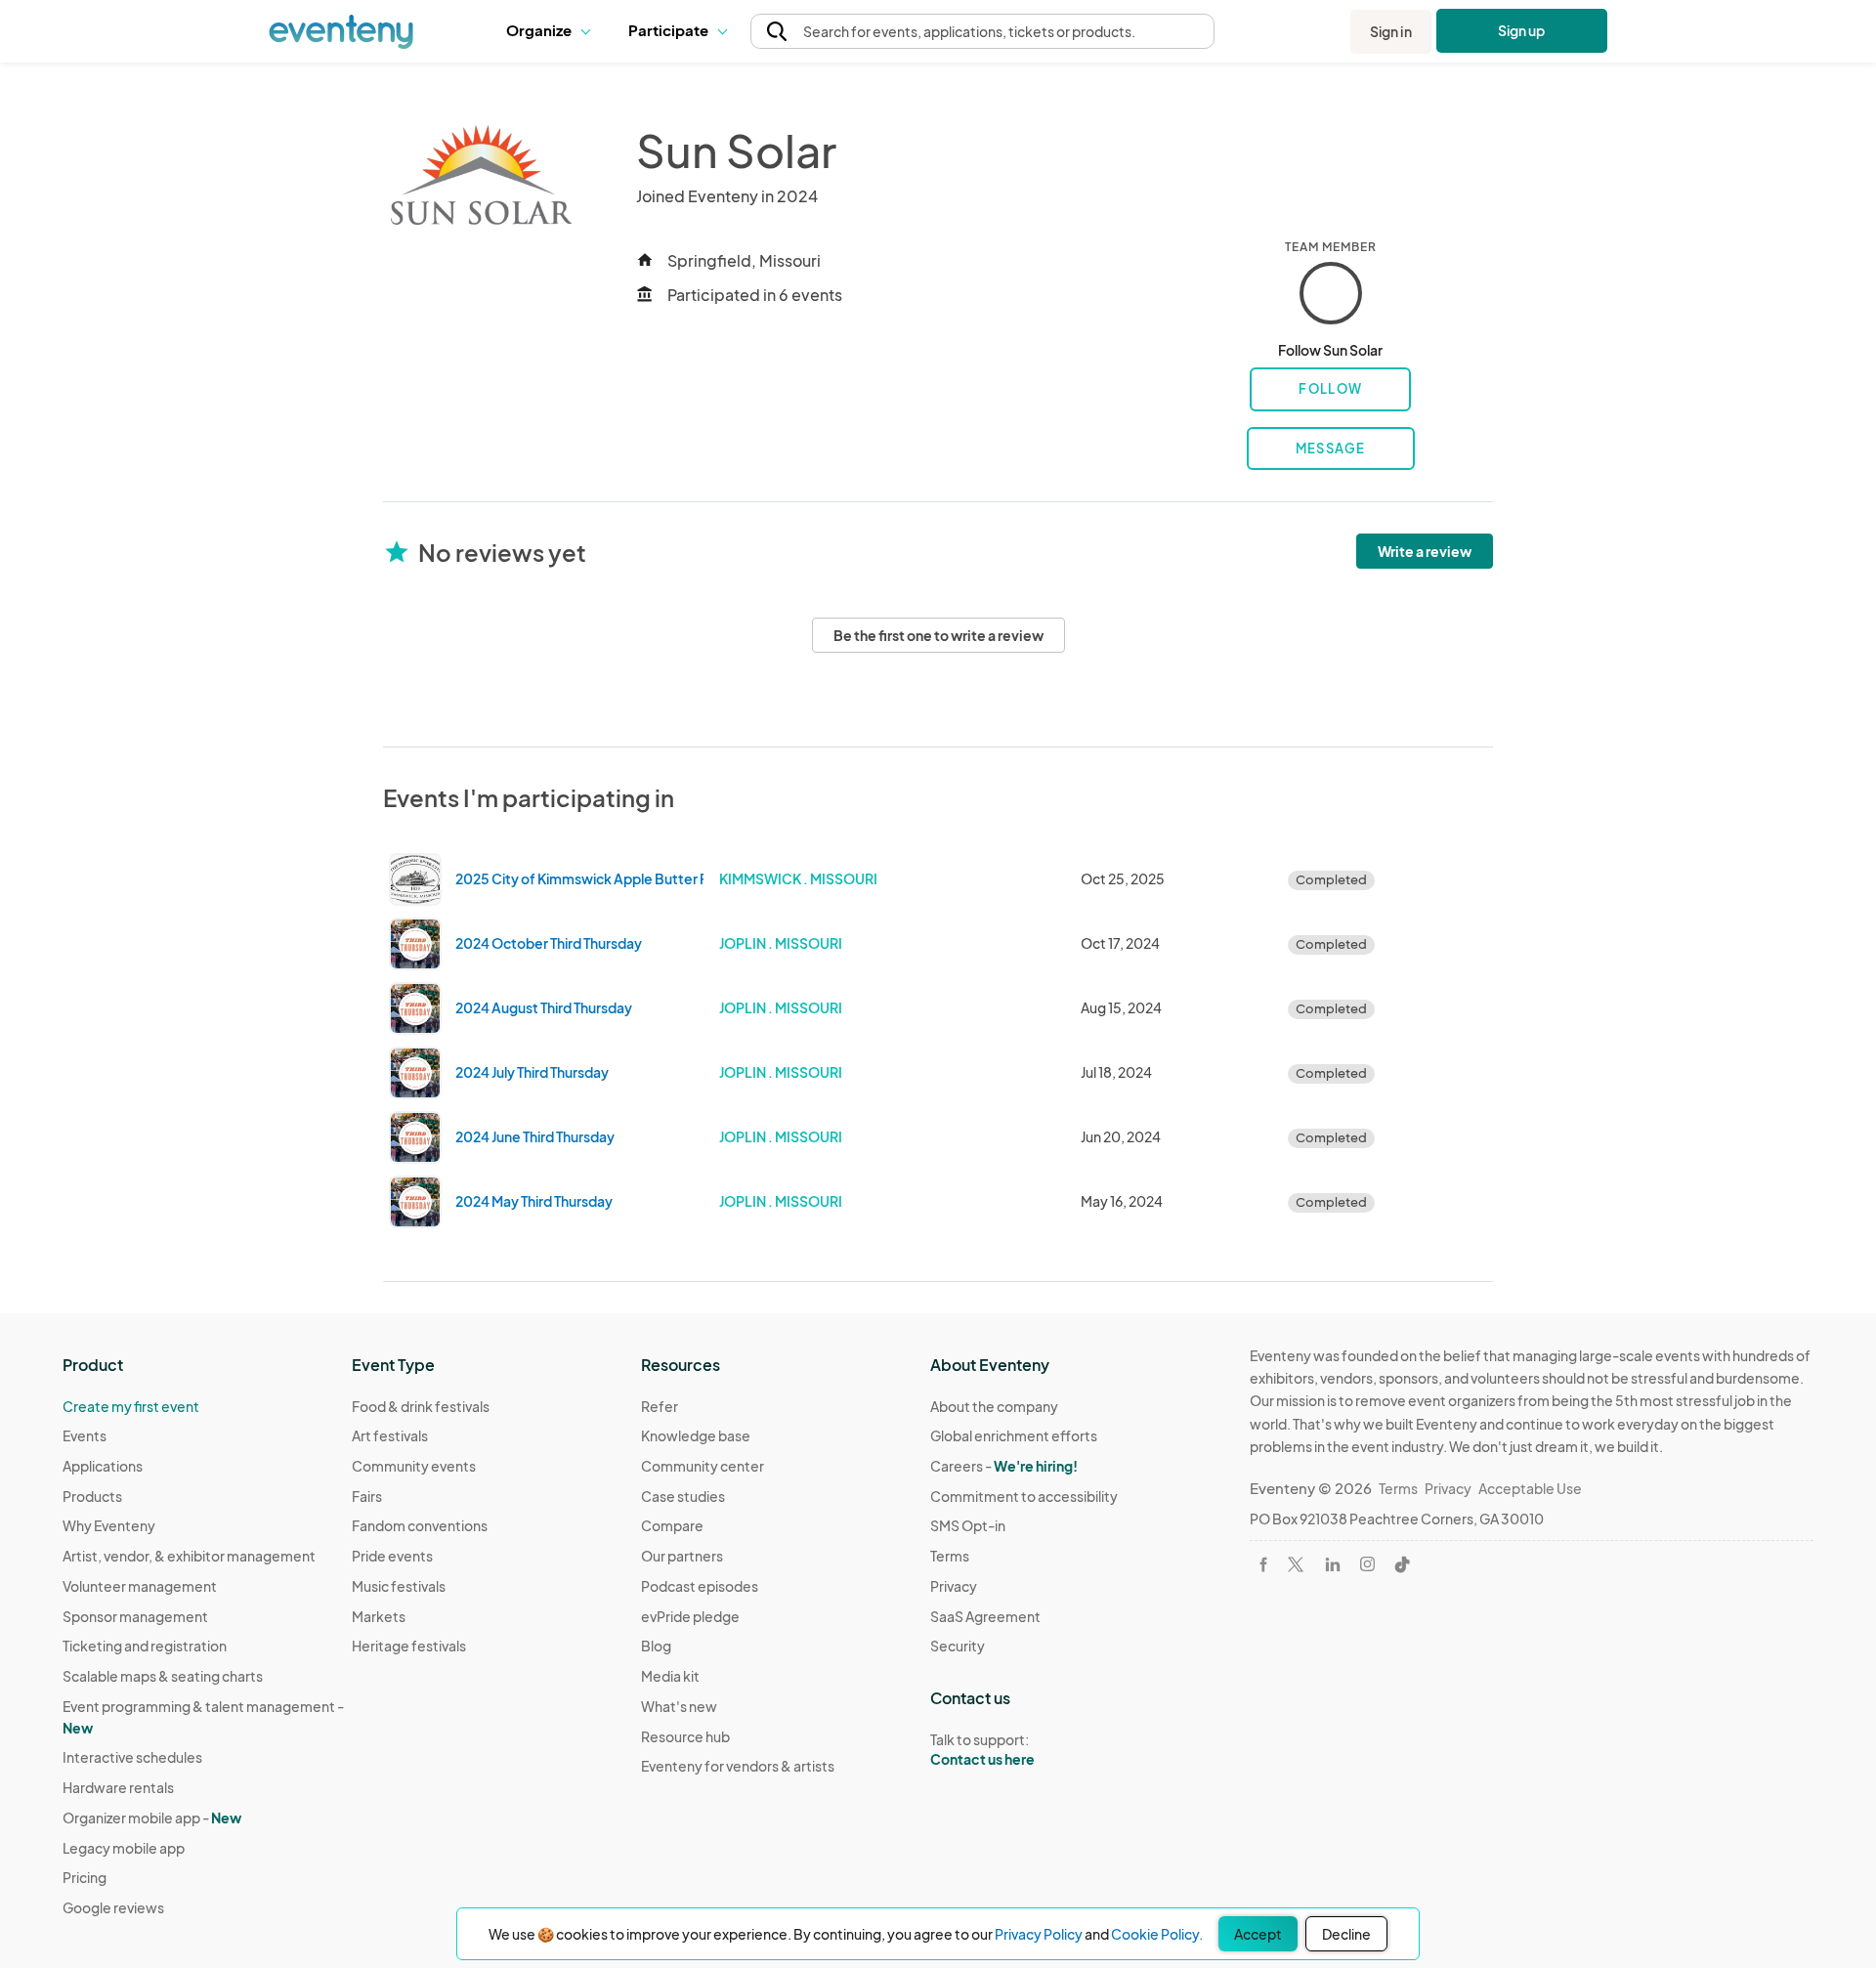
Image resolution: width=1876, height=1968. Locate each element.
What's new (679, 1706)
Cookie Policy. (1157, 1934)
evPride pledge (690, 1616)
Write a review (1425, 551)
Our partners (682, 1556)
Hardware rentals (118, 1787)
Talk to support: (982, 1750)
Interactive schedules (132, 1757)
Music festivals (399, 1586)
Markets (379, 1616)
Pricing (85, 1877)
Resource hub (685, 1736)
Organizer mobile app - (152, 1818)
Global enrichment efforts (1014, 1435)
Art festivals (390, 1435)
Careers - (1004, 1466)
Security (958, 1646)
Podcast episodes (700, 1586)
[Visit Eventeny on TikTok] (1402, 1564)
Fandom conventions (420, 1525)
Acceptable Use (1530, 1488)
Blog (656, 1646)
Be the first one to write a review (938, 635)
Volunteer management (140, 1586)
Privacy (954, 1586)
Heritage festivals (409, 1646)
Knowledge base (696, 1435)
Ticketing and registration (145, 1646)
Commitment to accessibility (1024, 1496)
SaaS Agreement (985, 1616)
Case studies (683, 1496)
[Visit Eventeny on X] (1296, 1564)
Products (92, 1496)
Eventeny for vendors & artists (738, 1766)
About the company (994, 1406)
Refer (660, 1406)
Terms (950, 1556)
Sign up (1522, 30)
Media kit (670, 1676)
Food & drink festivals (421, 1406)
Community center (703, 1466)
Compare (672, 1525)
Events (85, 1435)
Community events (414, 1466)
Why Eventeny (109, 1525)
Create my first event (131, 1406)
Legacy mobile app (124, 1848)
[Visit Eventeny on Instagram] (1367, 1564)
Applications (103, 1466)
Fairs (367, 1496)
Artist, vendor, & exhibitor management (189, 1556)
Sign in (1391, 31)
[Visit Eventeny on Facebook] (1263, 1564)
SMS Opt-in (968, 1525)
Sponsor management (135, 1616)
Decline (1346, 1934)
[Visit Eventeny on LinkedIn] (1333, 1564)
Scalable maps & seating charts (163, 1676)
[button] (553, 31)
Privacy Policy (1039, 1934)
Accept (1258, 1934)
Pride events (392, 1556)
